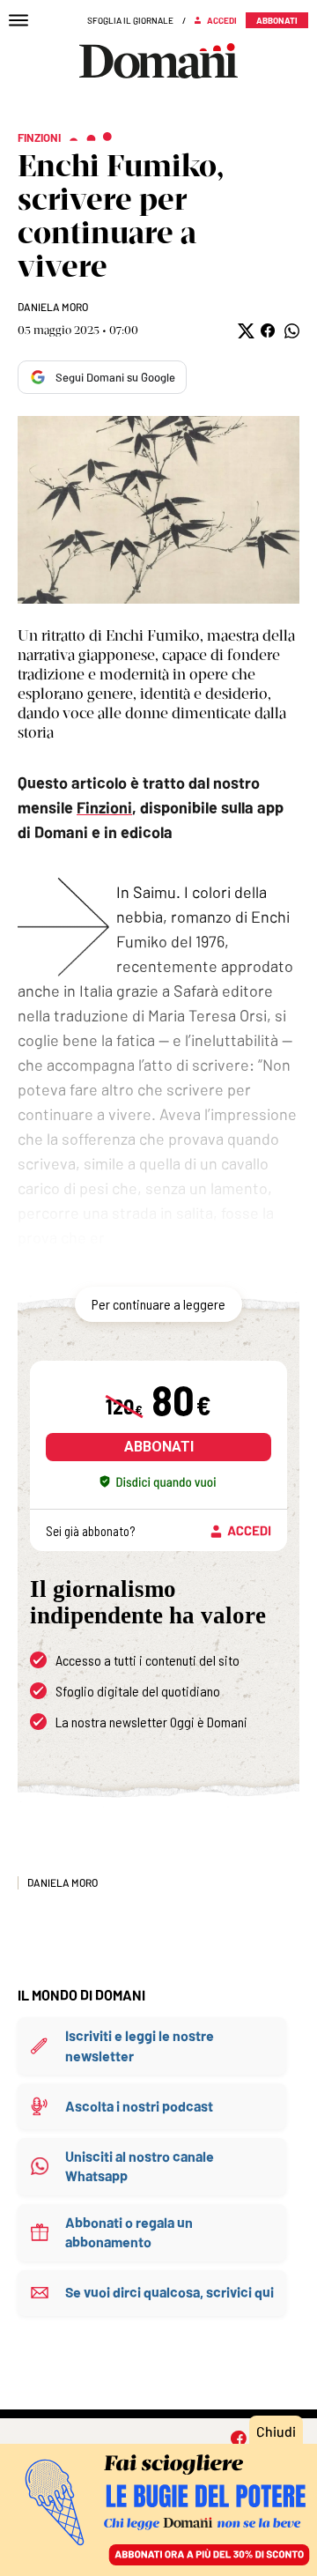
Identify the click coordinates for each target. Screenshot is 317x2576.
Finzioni (104, 807)
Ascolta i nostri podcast (139, 2106)
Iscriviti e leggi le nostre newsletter (140, 2045)
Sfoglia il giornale (130, 20)
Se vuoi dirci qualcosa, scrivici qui (170, 2292)
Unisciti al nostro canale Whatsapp (140, 2166)
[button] (244, 331)
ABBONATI (159, 1447)
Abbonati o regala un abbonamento (129, 2232)
